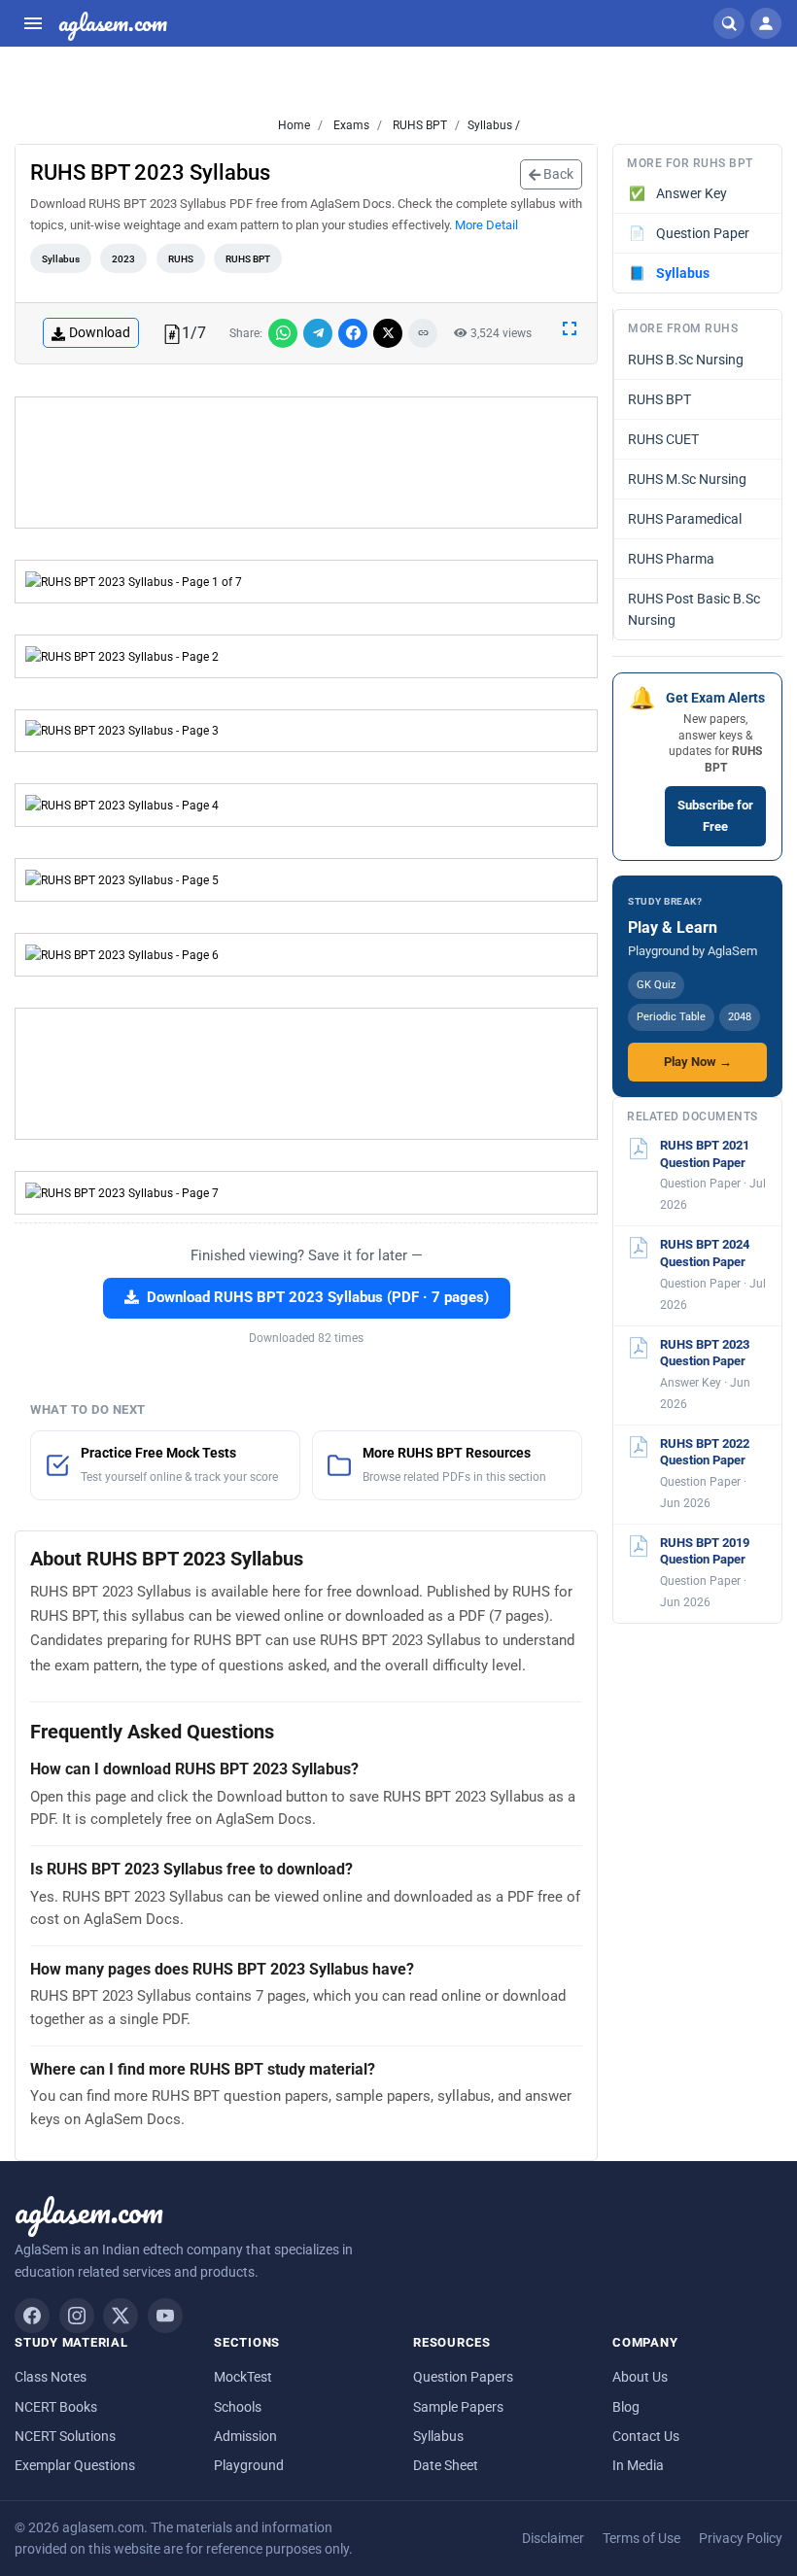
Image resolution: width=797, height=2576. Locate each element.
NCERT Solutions (65, 2436)
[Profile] (766, 23)
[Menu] (33, 23)
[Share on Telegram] (318, 333)
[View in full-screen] (570, 327)
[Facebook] (32, 2316)
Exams (350, 125)
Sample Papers (458, 2407)
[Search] (729, 23)
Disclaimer (553, 2538)
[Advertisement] (306, 463)
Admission (245, 2436)
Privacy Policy (741, 2538)
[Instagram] (77, 2316)
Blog (626, 2407)
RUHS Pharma (671, 559)
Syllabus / (494, 125)
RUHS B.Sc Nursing (686, 360)
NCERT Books (56, 2407)
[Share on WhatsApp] (283, 333)
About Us (640, 2377)
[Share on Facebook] (353, 333)
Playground (249, 2465)
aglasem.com (113, 23)
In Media (638, 2465)
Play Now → (698, 1062)
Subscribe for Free (715, 816)
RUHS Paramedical (685, 519)
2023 (123, 259)
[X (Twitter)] (121, 2316)
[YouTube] (165, 2316)
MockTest (243, 2377)
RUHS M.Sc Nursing (687, 479)
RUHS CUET (663, 439)
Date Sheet (446, 2465)
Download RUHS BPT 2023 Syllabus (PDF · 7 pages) (318, 1298)
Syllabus (61, 259)
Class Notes (51, 2377)
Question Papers (463, 2377)
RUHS (181, 259)
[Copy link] (423, 333)
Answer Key (678, 193)
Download (100, 332)
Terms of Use (641, 2538)
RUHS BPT (418, 125)
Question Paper (690, 233)
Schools (238, 2407)
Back (557, 174)
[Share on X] (388, 333)
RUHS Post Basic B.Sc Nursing (694, 609)
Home (294, 125)
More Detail (486, 225)
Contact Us (646, 2436)
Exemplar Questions (75, 2465)
